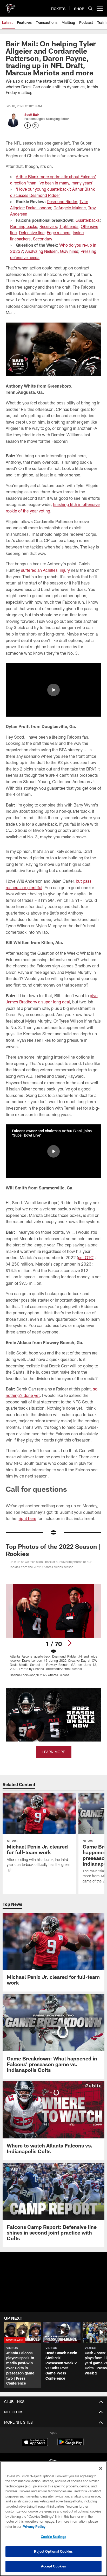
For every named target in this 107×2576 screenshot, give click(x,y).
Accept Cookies (54, 2566)
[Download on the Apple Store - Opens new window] (35, 2443)
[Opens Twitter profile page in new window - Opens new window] (36, 125)
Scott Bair (32, 115)
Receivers (48, 226)
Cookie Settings (53, 2537)
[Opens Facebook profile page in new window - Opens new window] (28, 125)
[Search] (90, 8)
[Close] (101, 2468)
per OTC (86, 1257)
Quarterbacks (88, 220)
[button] (53, 690)
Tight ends (69, 226)
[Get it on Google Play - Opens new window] (71, 2445)
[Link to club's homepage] (10, 6)
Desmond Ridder (62, 201)
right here (28, 1518)
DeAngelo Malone (70, 208)
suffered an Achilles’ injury (45, 570)
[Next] (70, 1643)
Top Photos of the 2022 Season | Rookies (53, 1550)
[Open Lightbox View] (54, 1630)
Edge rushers (59, 233)
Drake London (39, 208)
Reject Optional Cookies (53, 2551)
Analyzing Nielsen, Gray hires (52, 251)
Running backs (24, 226)
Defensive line (32, 233)
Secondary (43, 239)
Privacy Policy (34, 2527)
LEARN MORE (54, 1752)
